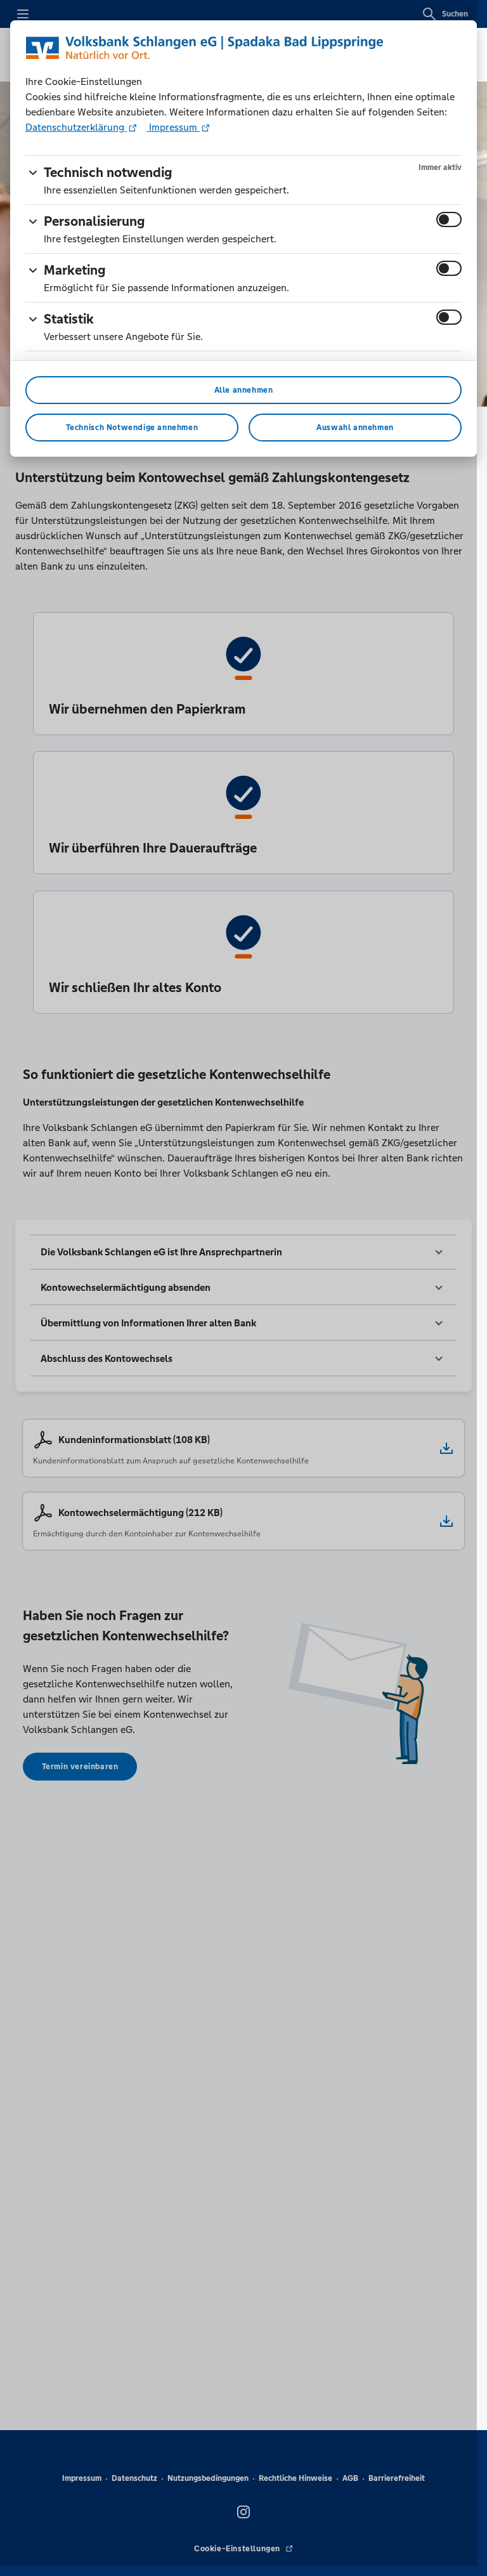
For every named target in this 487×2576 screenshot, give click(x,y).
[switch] (449, 219)
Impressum (173, 127)
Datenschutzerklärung (76, 127)
